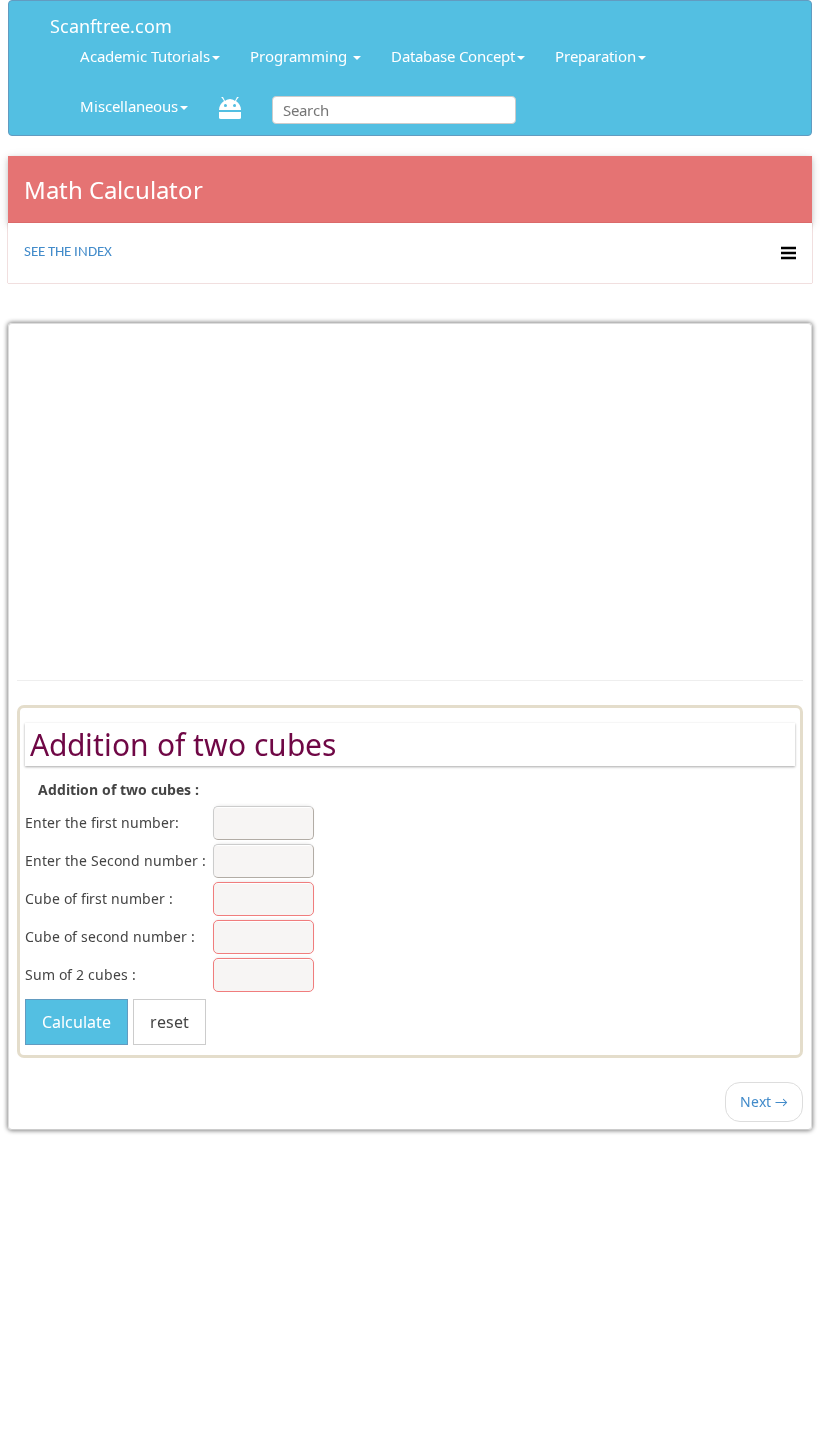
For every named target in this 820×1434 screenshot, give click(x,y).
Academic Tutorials (145, 56)
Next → (764, 1101)
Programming (300, 56)
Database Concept (453, 56)
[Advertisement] (410, 492)
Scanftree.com (111, 22)
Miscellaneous (129, 106)
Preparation (595, 56)
